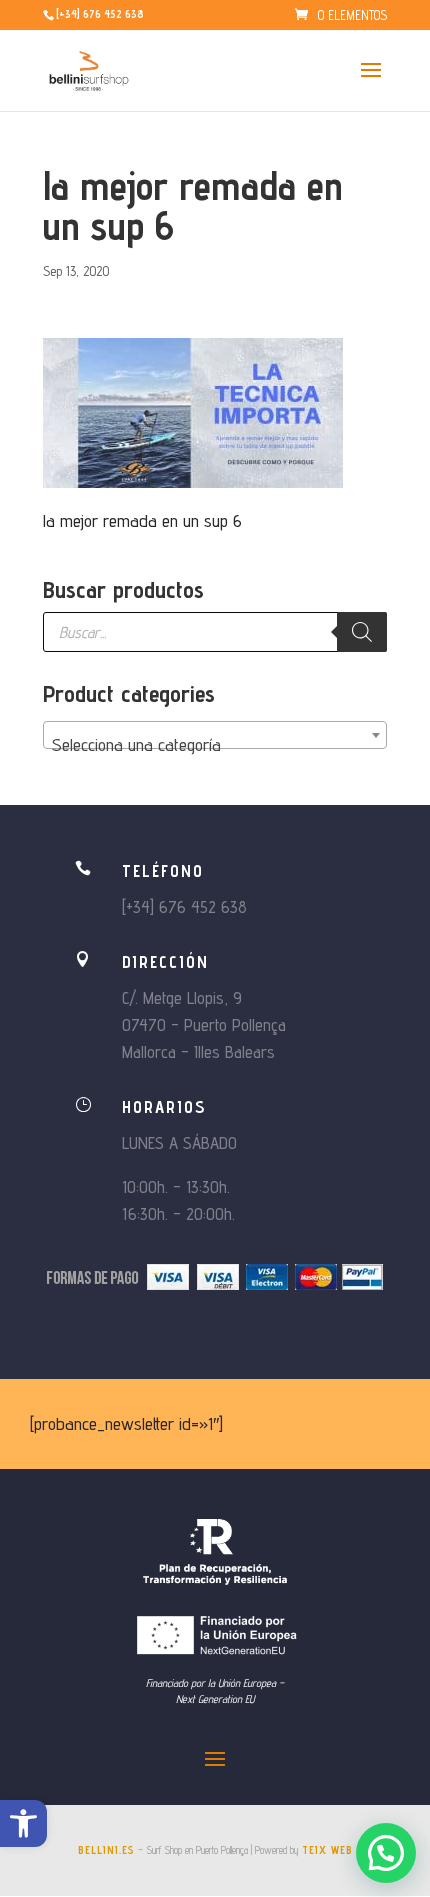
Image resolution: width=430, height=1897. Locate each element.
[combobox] (215, 735)
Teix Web (327, 1850)
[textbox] (215, 745)
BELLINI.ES (106, 1850)
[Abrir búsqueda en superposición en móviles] (215, 632)
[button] (23, 1823)
